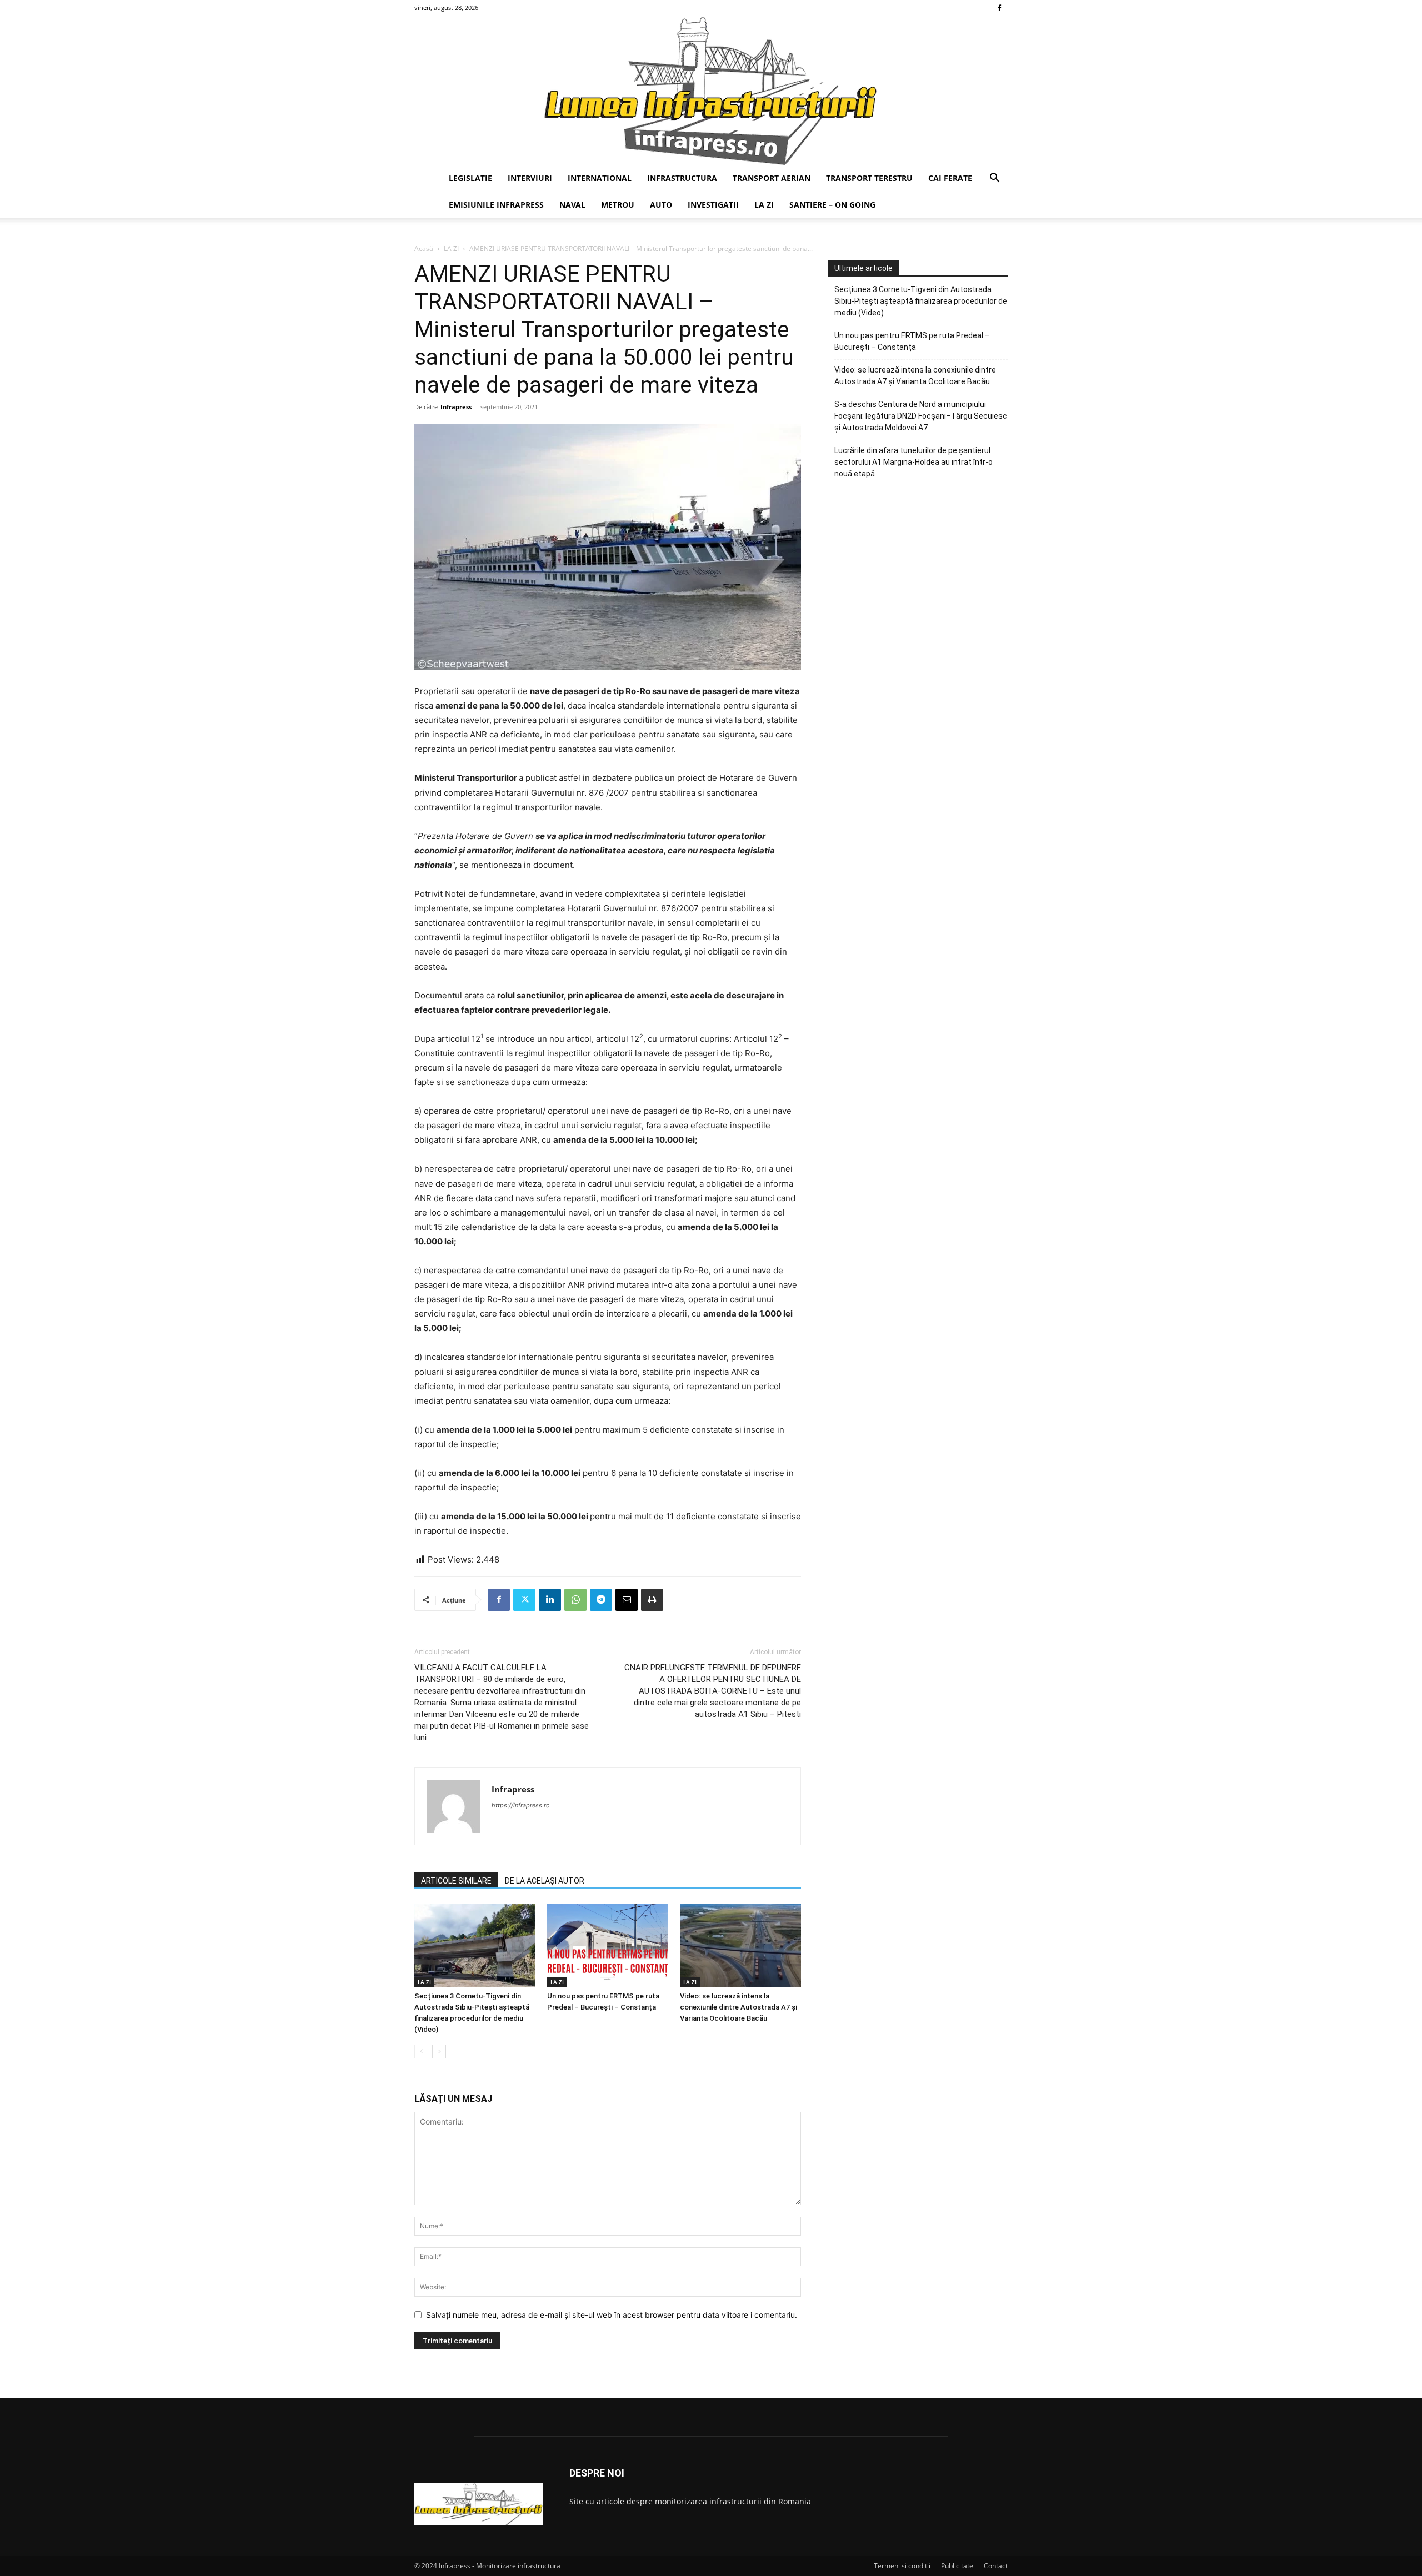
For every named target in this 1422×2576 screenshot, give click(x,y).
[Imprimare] (652, 1600)
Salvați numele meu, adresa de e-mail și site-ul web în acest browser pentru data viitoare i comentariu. (612, 2315)
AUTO (661, 205)
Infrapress (456, 407)
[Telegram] (601, 1600)
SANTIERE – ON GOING (832, 205)
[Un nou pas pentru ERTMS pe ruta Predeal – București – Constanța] (608, 1945)
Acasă (424, 248)
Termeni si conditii (902, 2566)
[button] (994, 179)
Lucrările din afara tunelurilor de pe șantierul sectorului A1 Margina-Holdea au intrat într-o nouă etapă (913, 462)
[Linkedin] (550, 1600)
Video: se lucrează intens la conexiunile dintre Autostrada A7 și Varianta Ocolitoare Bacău (738, 2007)
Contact (996, 2566)
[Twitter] (524, 1600)
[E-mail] (627, 1600)
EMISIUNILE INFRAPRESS (496, 205)
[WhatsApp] (575, 1600)
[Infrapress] (711, 91)
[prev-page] (421, 2052)
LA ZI (764, 205)
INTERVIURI (530, 178)
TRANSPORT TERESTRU (869, 178)
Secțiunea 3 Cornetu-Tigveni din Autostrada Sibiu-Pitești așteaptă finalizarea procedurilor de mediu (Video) (921, 301)
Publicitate (957, 2566)
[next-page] (439, 2052)
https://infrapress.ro (521, 1805)
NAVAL (572, 205)
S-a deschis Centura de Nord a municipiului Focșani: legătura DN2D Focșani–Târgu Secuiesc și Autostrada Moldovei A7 (921, 416)
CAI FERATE (950, 178)
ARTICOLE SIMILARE (456, 1881)
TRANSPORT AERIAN (772, 178)
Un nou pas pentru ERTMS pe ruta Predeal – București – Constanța (912, 341)
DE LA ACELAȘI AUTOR (545, 1881)
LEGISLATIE (470, 178)
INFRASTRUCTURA (682, 178)
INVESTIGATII (713, 205)
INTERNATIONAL (600, 178)
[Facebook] (999, 8)
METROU (618, 205)
